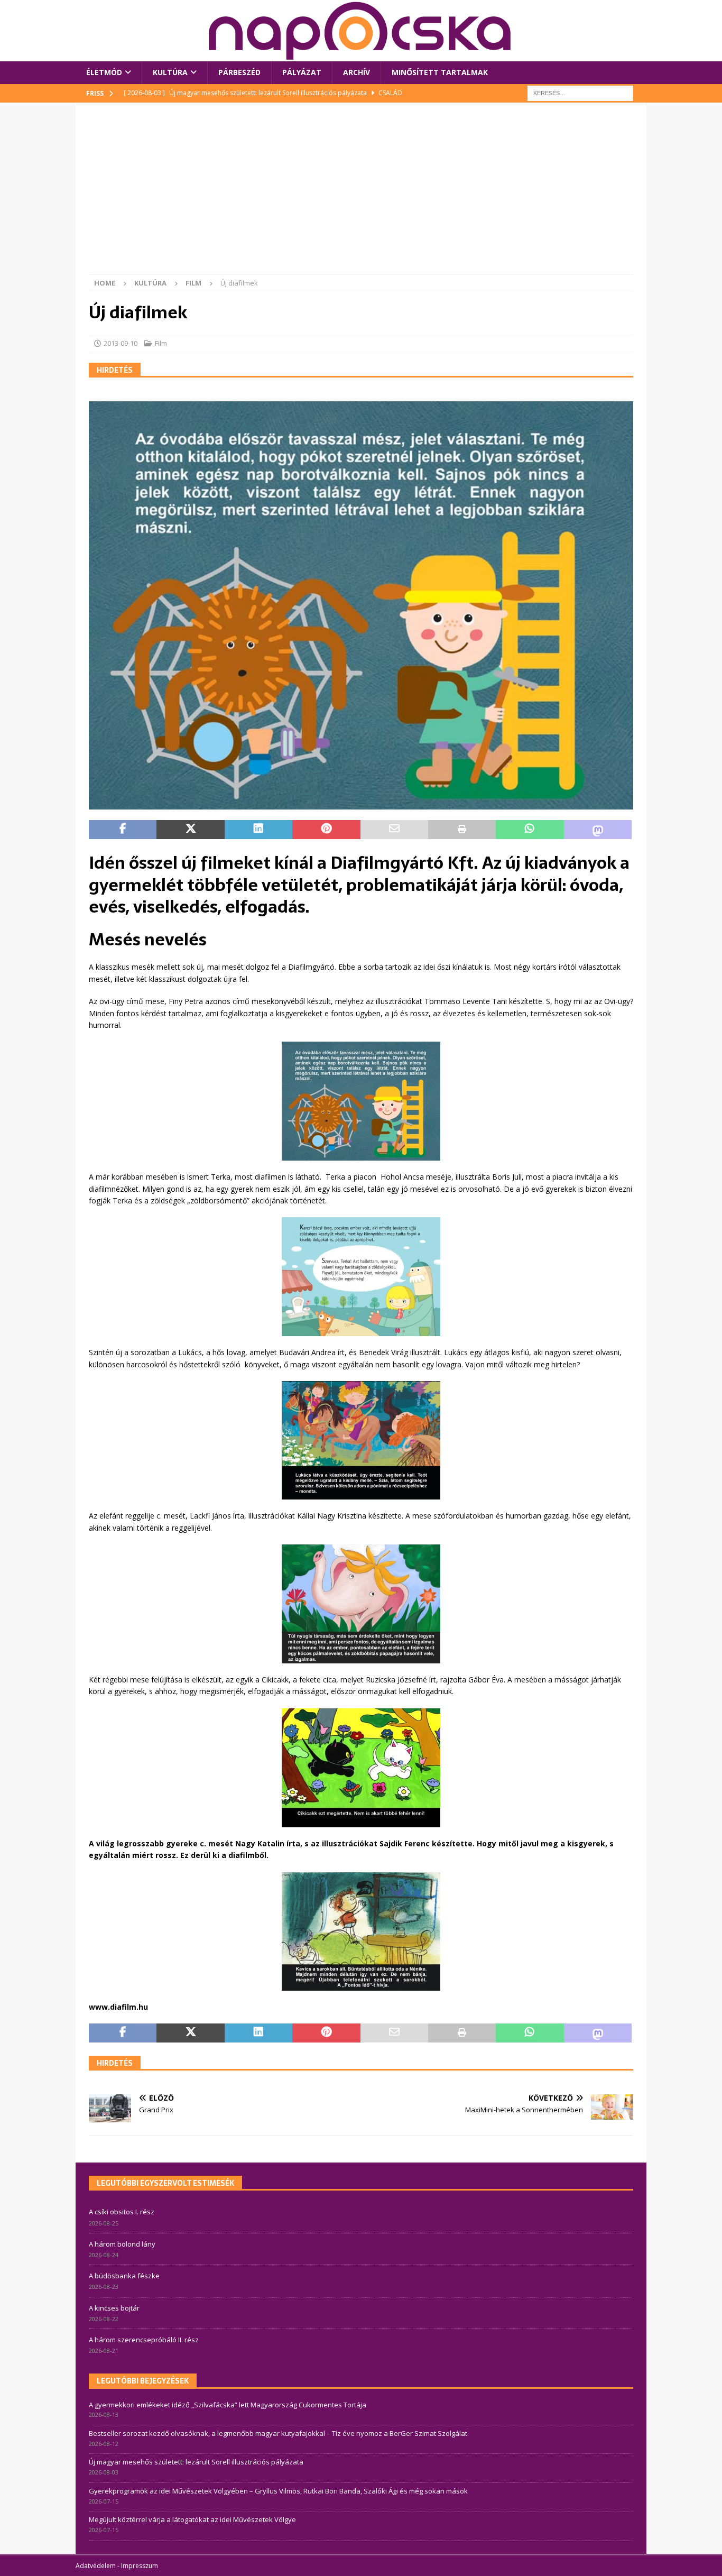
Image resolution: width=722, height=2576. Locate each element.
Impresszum (140, 2566)
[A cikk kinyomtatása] (462, 830)
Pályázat (302, 72)
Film (161, 343)
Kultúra (170, 72)
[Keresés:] (580, 92)
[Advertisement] (361, 195)
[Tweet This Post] (190, 830)
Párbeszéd (239, 72)
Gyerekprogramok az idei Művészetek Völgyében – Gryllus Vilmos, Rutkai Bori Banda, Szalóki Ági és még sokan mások (278, 2491)
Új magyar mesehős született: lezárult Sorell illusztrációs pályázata (196, 2462)
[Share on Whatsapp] (530, 830)
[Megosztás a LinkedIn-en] (258, 830)
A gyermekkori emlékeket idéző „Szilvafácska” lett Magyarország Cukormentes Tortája (228, 2405)
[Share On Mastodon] (598, 830)
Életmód (104, 72)
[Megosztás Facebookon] (123, 830)
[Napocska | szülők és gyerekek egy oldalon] (360, 31)
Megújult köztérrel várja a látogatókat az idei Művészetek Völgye (192, 2519)
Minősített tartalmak (440, 72)
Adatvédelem (96, 2566)
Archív (357, 72)
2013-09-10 (121, 343)
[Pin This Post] (326, 830)
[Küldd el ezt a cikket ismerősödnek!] (394, 830)
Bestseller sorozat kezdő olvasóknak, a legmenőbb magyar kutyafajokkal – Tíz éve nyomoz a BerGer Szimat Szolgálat (278, 2433)
